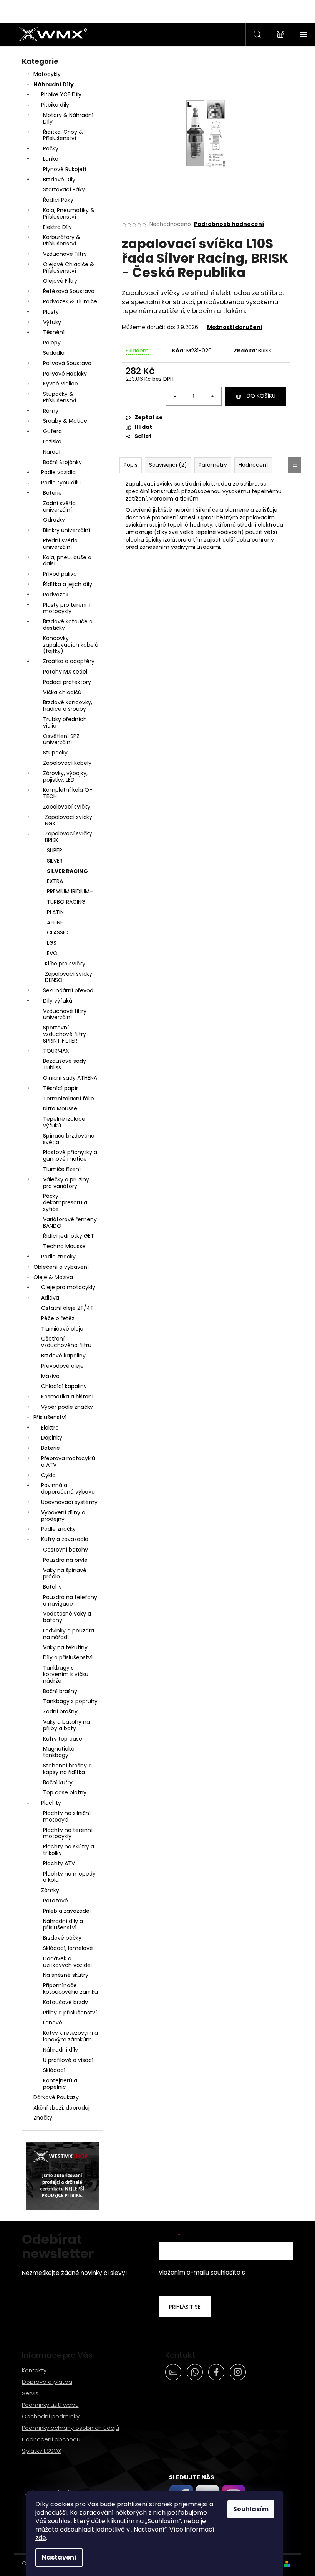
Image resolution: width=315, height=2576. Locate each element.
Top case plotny (65, 1792)
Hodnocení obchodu (51, 2439)
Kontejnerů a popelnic (60, 2084)
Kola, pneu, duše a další (67, 561)
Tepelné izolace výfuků (64, 1122)
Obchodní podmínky (51, 2416)
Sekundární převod (68, 990)
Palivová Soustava (67, 363)
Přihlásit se (185, 2307)
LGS (52, 943)
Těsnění (54, 332)
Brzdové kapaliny (63, 1356)
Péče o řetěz (58, 1318)
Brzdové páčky (62, 1938)
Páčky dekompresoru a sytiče (65, 1202)
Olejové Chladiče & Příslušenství (69, 268)
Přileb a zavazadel (67, 1911)
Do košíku (261, 396)
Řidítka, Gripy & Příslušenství (63, 135)
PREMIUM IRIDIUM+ (70, 891)
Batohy (52, 1587)
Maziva (50, 1376)
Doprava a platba (47, 2382)
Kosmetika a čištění (67, 1397)
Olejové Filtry (60, 281)
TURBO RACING (66, 902)
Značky (43, 2118)
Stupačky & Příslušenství (60, 397)
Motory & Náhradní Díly (68, 118)
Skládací (54, 2070)
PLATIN (55, 912)
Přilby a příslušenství (70, 2013)
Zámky (50, 1890)
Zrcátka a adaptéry (69, 661)
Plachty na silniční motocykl (67, 1816)
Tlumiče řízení (62, 1169)
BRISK (265, 351)
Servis (30, 2393)
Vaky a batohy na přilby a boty (66, 1725)
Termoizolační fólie (69, 1099)
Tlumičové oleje (62, 1329)
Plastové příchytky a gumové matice (70, 1155)
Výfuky (52, 322)
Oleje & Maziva (53, 1277)
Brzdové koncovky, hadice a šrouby (68, 706)
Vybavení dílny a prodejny (63, 1516)
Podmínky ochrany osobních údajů (70, 2428)
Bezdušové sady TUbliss (65, 1064)
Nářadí (52, 452)
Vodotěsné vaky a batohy (67, 1617)
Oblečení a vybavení (61, 1267)
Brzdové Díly (59, 180)
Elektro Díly (57, 227)
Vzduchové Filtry (65, 254)
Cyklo (48, 1475)
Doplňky (52, 1438)
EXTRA (55, 881)
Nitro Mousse (60, 1108)
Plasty (51, 312)
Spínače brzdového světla (69, 1139)
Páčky (51, 148)
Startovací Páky (64, 189)
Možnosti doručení (235, 327)
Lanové (53, 2023)
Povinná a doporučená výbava (68, 1488)
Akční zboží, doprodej (61, 2108)
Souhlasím (251, 2509)
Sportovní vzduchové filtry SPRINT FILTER (65, 1034)
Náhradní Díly (54, 84)
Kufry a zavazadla (65, 1539)
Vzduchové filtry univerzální (65, 1014)
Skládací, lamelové (68, 1948)
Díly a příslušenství (68, 1657)
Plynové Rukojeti (65, 169)
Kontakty (34, 2370)
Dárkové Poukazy (56, 2097)
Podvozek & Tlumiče (70, 301)
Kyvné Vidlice (61, 384)
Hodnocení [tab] (253, 465)
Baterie (52, 493)
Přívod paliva (60, 574)
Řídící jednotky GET (69, 1236)
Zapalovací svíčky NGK (69, 820)
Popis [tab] (131, 465)
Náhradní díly (61, 2050)
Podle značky (58, 1257)
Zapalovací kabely (67, 763)
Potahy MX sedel (65, 672)
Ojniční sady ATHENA (70, 1078)
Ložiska (52, 441)
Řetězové (56, 1901)
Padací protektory (67, 682)
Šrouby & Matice (65, 421)
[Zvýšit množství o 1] (212, 396)
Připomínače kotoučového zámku (70, 1989)
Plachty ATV (59, 1863)
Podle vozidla (58, 472)
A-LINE (55, 922)
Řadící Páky (58, 200)
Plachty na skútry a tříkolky (69, 1850)
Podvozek (56, 595)
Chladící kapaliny (64, 1386)
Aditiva (50, 1298)
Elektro (50, 1428)
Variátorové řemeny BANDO (70, 1223)
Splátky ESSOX (42, 2451)
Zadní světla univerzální (59, 506)
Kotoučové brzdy (65, 2002)
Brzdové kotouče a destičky (68, 625)
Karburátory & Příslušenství (62, 240)
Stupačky (55, 753)
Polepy (52, 343)
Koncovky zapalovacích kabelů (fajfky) (71, 645)
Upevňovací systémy (69, 1502)
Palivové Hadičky (65, 374)
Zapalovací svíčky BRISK (69, 837)
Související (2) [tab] (168, 465)
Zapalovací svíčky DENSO (69, 977)
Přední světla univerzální (60, 544)
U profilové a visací (68, 2060)
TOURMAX (56, 1051)
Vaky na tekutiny (65, 1647)
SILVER (55, 861)
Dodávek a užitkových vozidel (67, 1962)
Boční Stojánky (62, 462)
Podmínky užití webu (50, 2405)
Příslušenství (50, 1417)
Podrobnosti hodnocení (229, 224)
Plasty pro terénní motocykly (67, 608)
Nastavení (59, 2557)
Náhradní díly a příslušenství (63, 1925)
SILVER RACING (67, 871)
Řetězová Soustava (69, 291)
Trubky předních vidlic (65, 722)
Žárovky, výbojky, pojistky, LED (65, 777)
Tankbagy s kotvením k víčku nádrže (66, 1674)
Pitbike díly (55, 105)
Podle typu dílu (61, 483)
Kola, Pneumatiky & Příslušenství (69, 213)
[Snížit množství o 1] (175, 396)
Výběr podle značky (67, 1407)
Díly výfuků (58, 1001)
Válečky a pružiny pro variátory (66, 1183)
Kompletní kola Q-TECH (68, 793)
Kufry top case (63, 1739)
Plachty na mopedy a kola (69, 1877)
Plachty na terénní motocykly (68, 1833)
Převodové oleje (62, 1366)
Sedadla (54, 353)
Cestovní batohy (65, 1550)
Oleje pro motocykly (68, 1287)
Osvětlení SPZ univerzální (61, 739)
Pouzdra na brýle (65, 1560)
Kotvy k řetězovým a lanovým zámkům (70, 2036)
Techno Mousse (64, 1246)
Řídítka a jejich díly (68, 584)
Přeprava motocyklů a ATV (68, 1462)
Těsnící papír (61, 1088)
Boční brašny (60, 1691)
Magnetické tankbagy (59, 1752)
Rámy (51, 411)
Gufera (52, 431)
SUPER (55, 850)
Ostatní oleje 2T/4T (67, 1308)
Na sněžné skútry (66, 1975)
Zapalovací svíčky (67, 807)
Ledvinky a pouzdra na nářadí (69, 1634)
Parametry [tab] (213, 465)
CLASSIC (58, 932)
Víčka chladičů (62, 692)
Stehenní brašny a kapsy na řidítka (67, 1769)
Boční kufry (58, 1782)
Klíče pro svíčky (65, 964)
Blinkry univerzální (66, 530)
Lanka (51, 159)
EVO (52, 953)
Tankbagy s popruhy (70, 1701)
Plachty (51, 1803)
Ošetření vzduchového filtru (66, 1342)
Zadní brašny (60, 1711)
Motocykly (47, 74)
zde (41, 2538)
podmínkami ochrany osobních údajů (220, 2277)
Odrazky (54, 520)
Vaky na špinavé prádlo (65, 1574)
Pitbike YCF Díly (61, 94)
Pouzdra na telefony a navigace (70, 1600)
